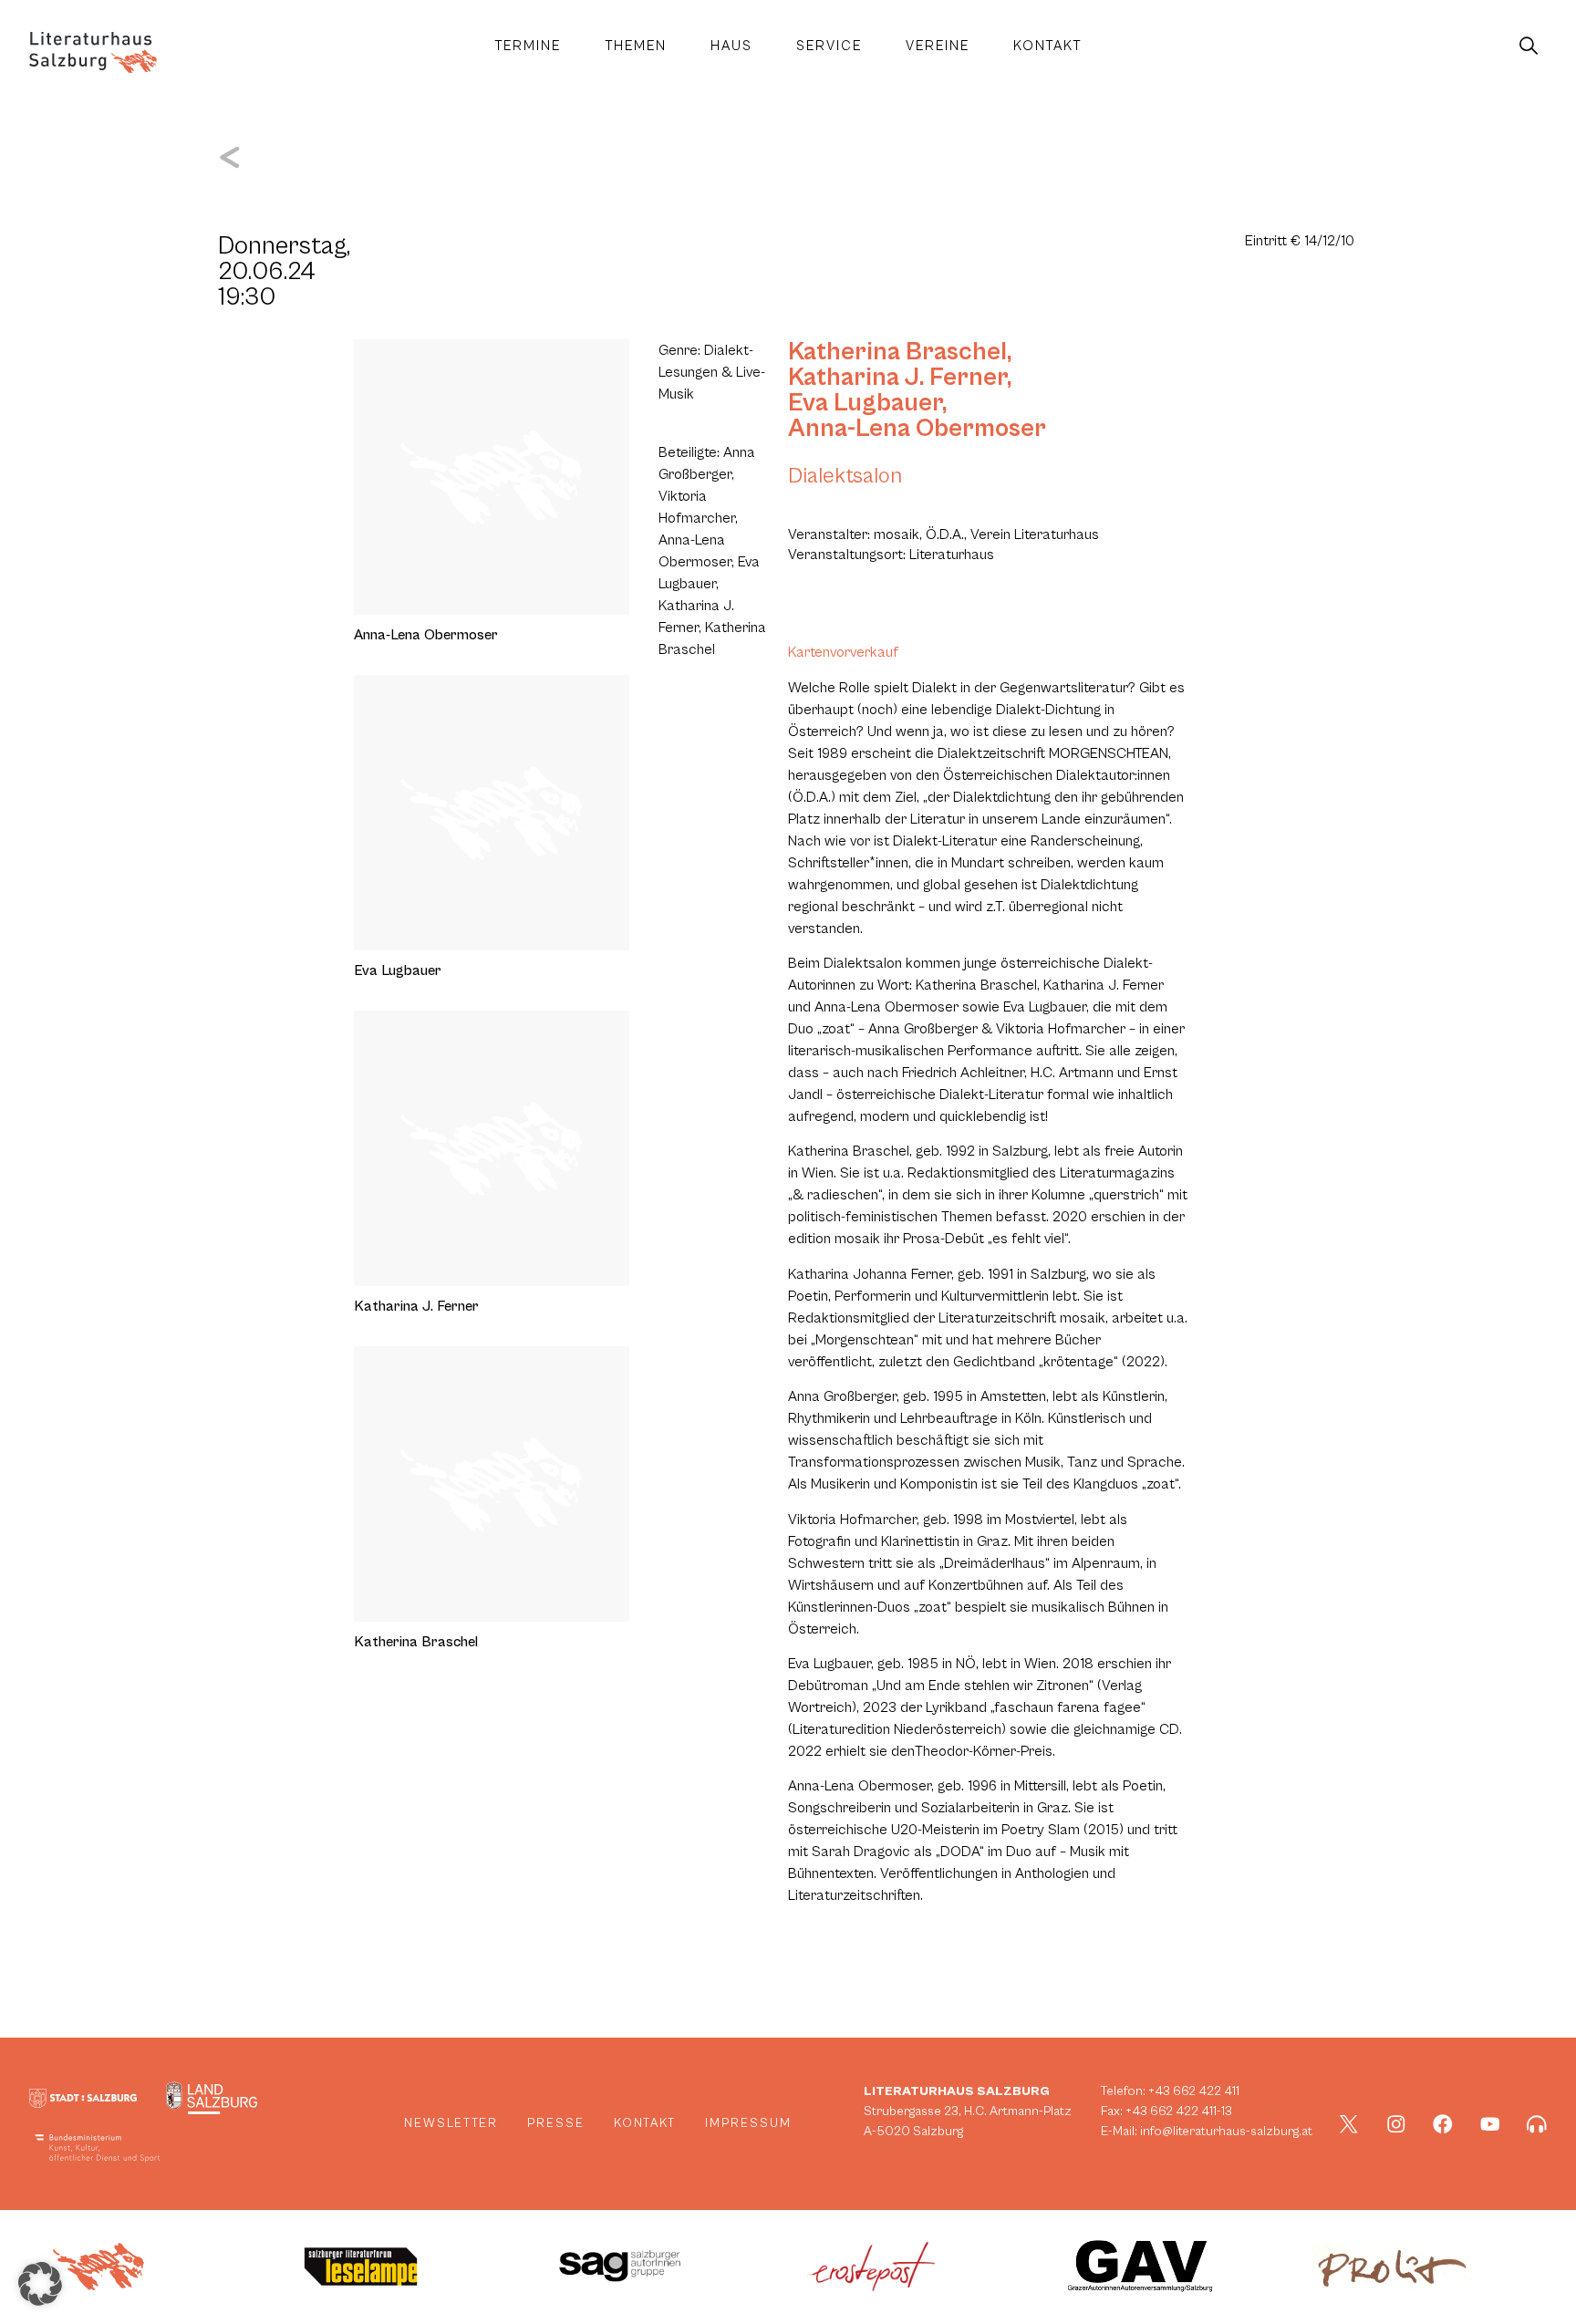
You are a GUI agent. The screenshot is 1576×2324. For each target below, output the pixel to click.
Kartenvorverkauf (843, 652)
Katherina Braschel (897, 352)
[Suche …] (1529, 47)
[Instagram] (1396, 2124)
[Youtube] (1490, 2124)
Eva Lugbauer (865, 403)
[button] (40, 2284)
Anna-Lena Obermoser (917, 429)
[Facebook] (1443, 2124)
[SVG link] (93, 52)
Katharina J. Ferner (897, 378)
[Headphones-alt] (1537, 2124)
